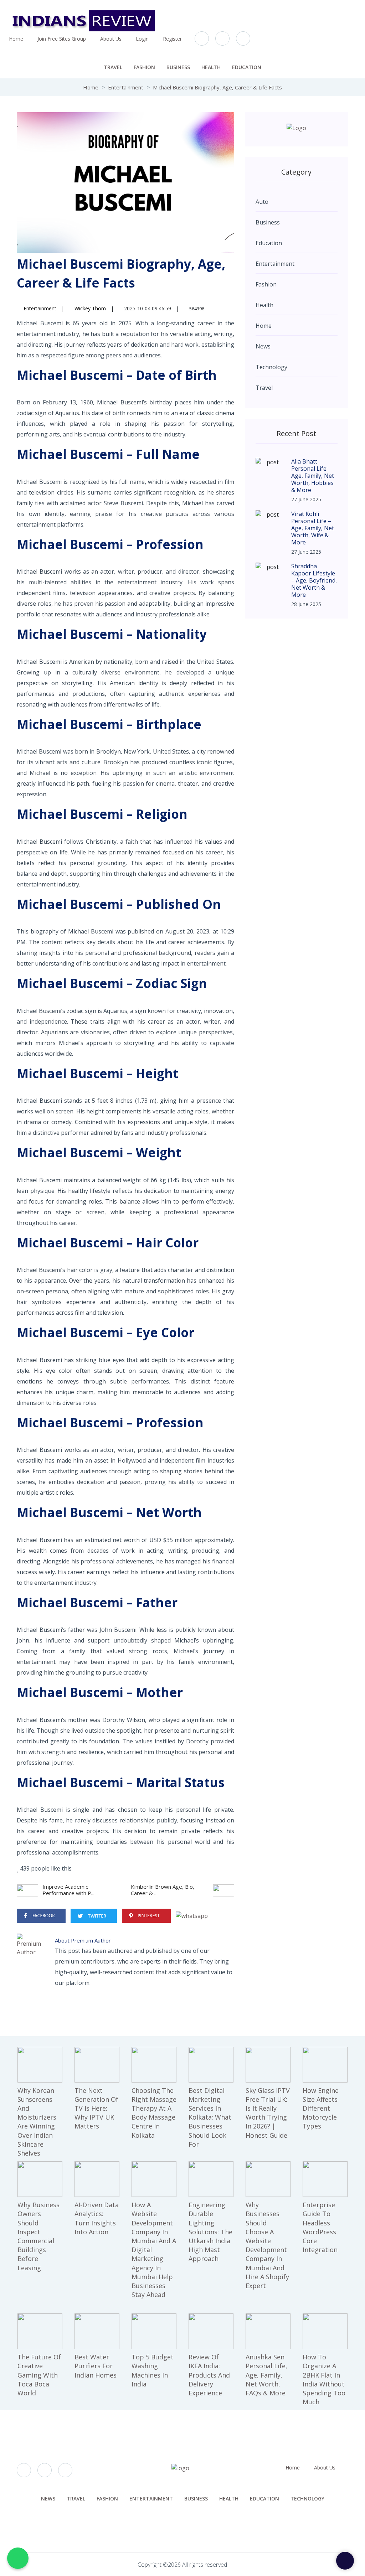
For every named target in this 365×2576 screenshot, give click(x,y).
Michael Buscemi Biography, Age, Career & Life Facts (217, 87)
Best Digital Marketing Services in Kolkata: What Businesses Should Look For (210, 2117)
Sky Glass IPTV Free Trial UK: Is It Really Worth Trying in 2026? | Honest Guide (268, 2113)
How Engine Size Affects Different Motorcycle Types (321, 2108)
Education (247, 67)
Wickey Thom (89, 308)
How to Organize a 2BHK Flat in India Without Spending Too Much (324, 2379)
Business (178, 67)
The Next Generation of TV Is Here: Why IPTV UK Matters (96, 2108)
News (48, 2499)
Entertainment (126, 87)
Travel (113, 67)
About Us (111, 39)
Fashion (144, 67)
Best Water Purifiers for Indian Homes (96, 2366)
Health (211, 67)
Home (16, 39)
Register (172, 39)
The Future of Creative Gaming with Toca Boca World (39, 2375)
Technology (307, 2499)
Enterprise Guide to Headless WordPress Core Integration (320, 2227)
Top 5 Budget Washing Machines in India (153, 2370)
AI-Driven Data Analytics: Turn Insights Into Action (97, 2218)
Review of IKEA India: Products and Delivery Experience (209, 2375)
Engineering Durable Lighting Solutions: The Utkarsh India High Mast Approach (210, 2232)
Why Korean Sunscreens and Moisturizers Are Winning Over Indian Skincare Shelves (37, 2122)
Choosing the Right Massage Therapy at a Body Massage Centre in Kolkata (154, 2113)
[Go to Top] (345, 2561)
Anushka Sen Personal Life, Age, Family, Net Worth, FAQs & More (266, 2375)
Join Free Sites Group (62, 39)
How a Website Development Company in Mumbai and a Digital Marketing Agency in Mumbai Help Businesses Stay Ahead (154, 2250)
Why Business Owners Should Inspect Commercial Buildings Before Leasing (38, 2236)
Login (142, 39)
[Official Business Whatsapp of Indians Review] (18, 2558)
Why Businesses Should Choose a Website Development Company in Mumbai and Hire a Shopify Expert (267, 2245)
